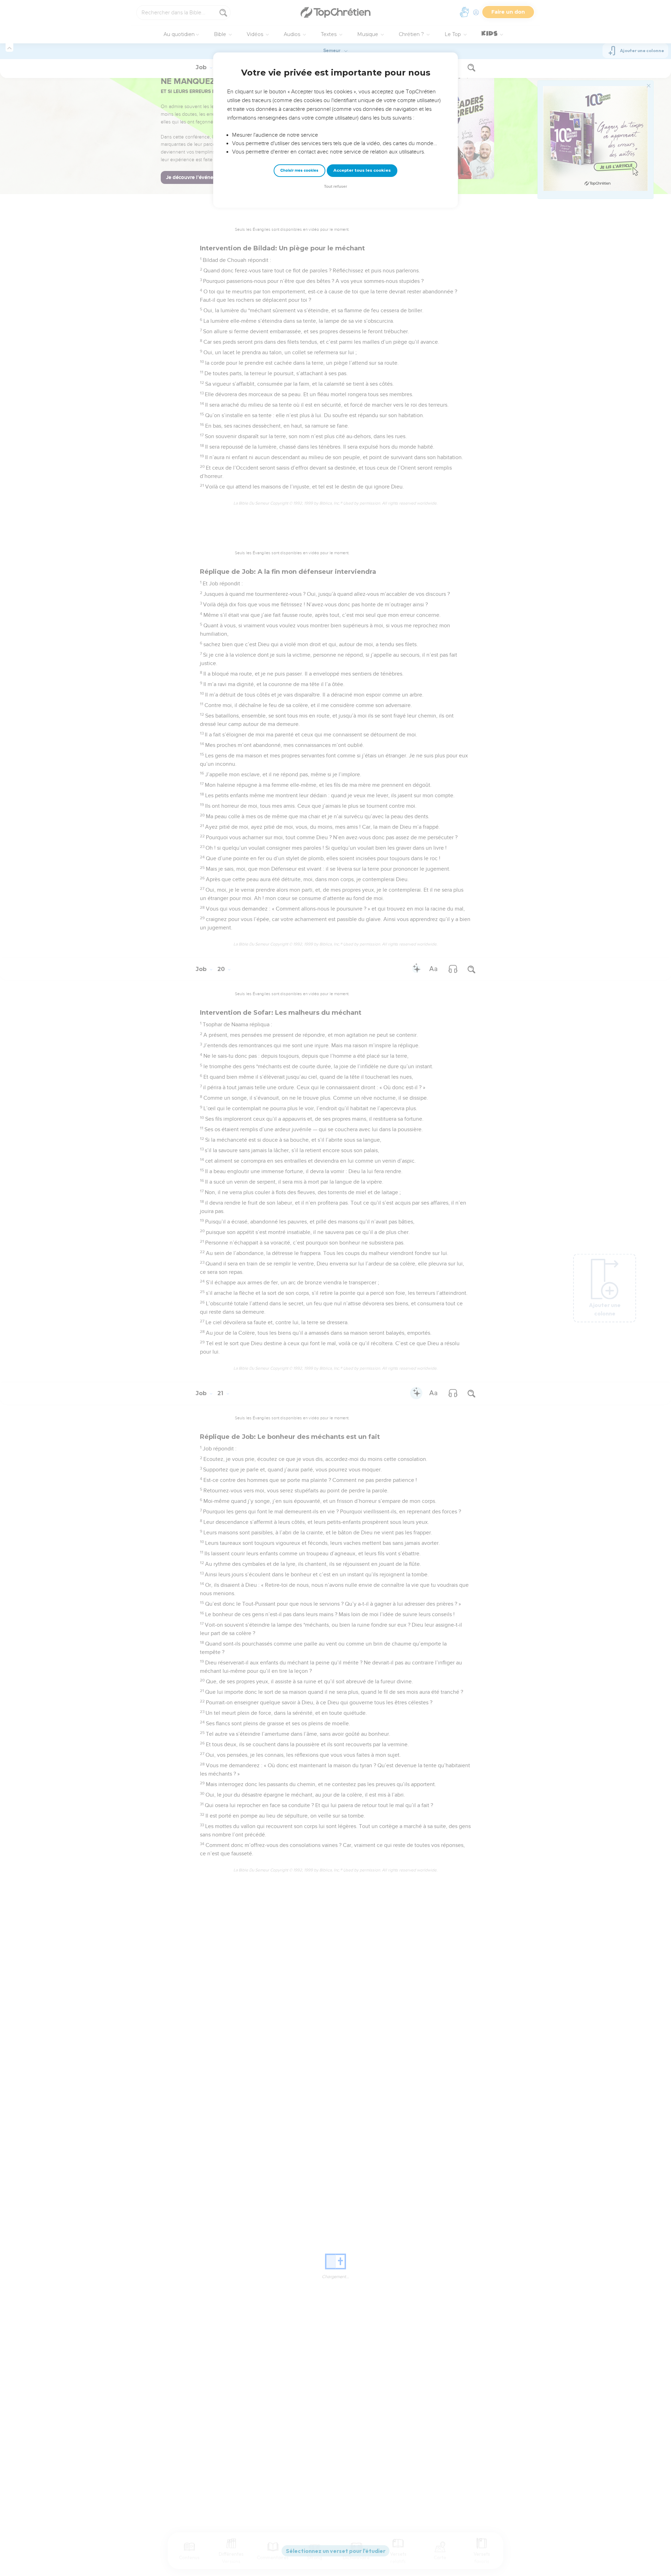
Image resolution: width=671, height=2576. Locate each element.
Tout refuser (335, 187)
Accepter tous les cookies (362, 170)
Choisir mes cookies (299, 170)
